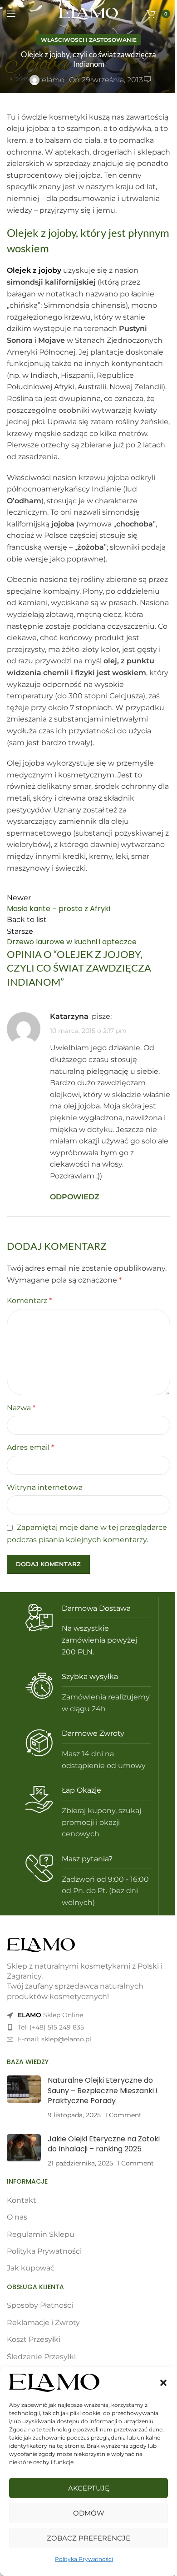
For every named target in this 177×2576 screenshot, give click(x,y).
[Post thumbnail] (24, 2098)
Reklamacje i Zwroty (43, 2323)
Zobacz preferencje (88, 2538)
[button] (163, 2383)
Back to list (27, 920)
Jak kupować (31, 2268)
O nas (17, 2217)
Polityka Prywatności (84, 2559)
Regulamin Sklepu (41, 2234)
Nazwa (21, 1408)
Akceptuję (89, 2488)
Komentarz (29, 1301)
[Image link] (41, 1945)
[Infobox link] (88, 1631)
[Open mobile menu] (11, 14)
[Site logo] (88, 13)
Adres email (30, 1447)
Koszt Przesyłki (34, 2339)
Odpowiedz (75, 1197)
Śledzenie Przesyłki (41, 2357)
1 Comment (123, 2115)
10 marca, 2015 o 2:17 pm (88, 1031)
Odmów (89, 2513)
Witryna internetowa (45, 1487)
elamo (53, 80)
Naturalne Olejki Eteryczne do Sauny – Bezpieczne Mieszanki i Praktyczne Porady (102, 2090)
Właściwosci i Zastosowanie (89, 40)
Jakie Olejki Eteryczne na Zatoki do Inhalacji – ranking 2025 (104, 2144)
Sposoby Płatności (40, 2305)
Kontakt (22, 2200)
